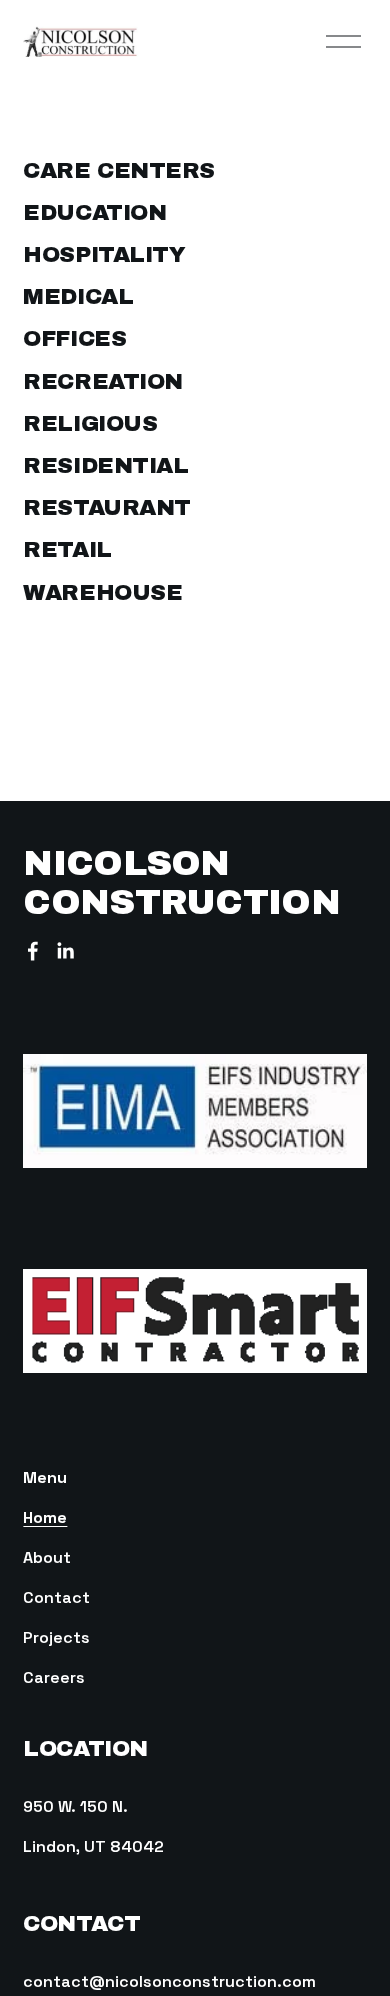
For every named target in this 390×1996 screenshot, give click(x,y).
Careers (54, 1677)
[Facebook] (33, 951)
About (47, 1557)
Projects (56, 1637)
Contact (56, 1597)
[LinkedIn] (65, 951)
